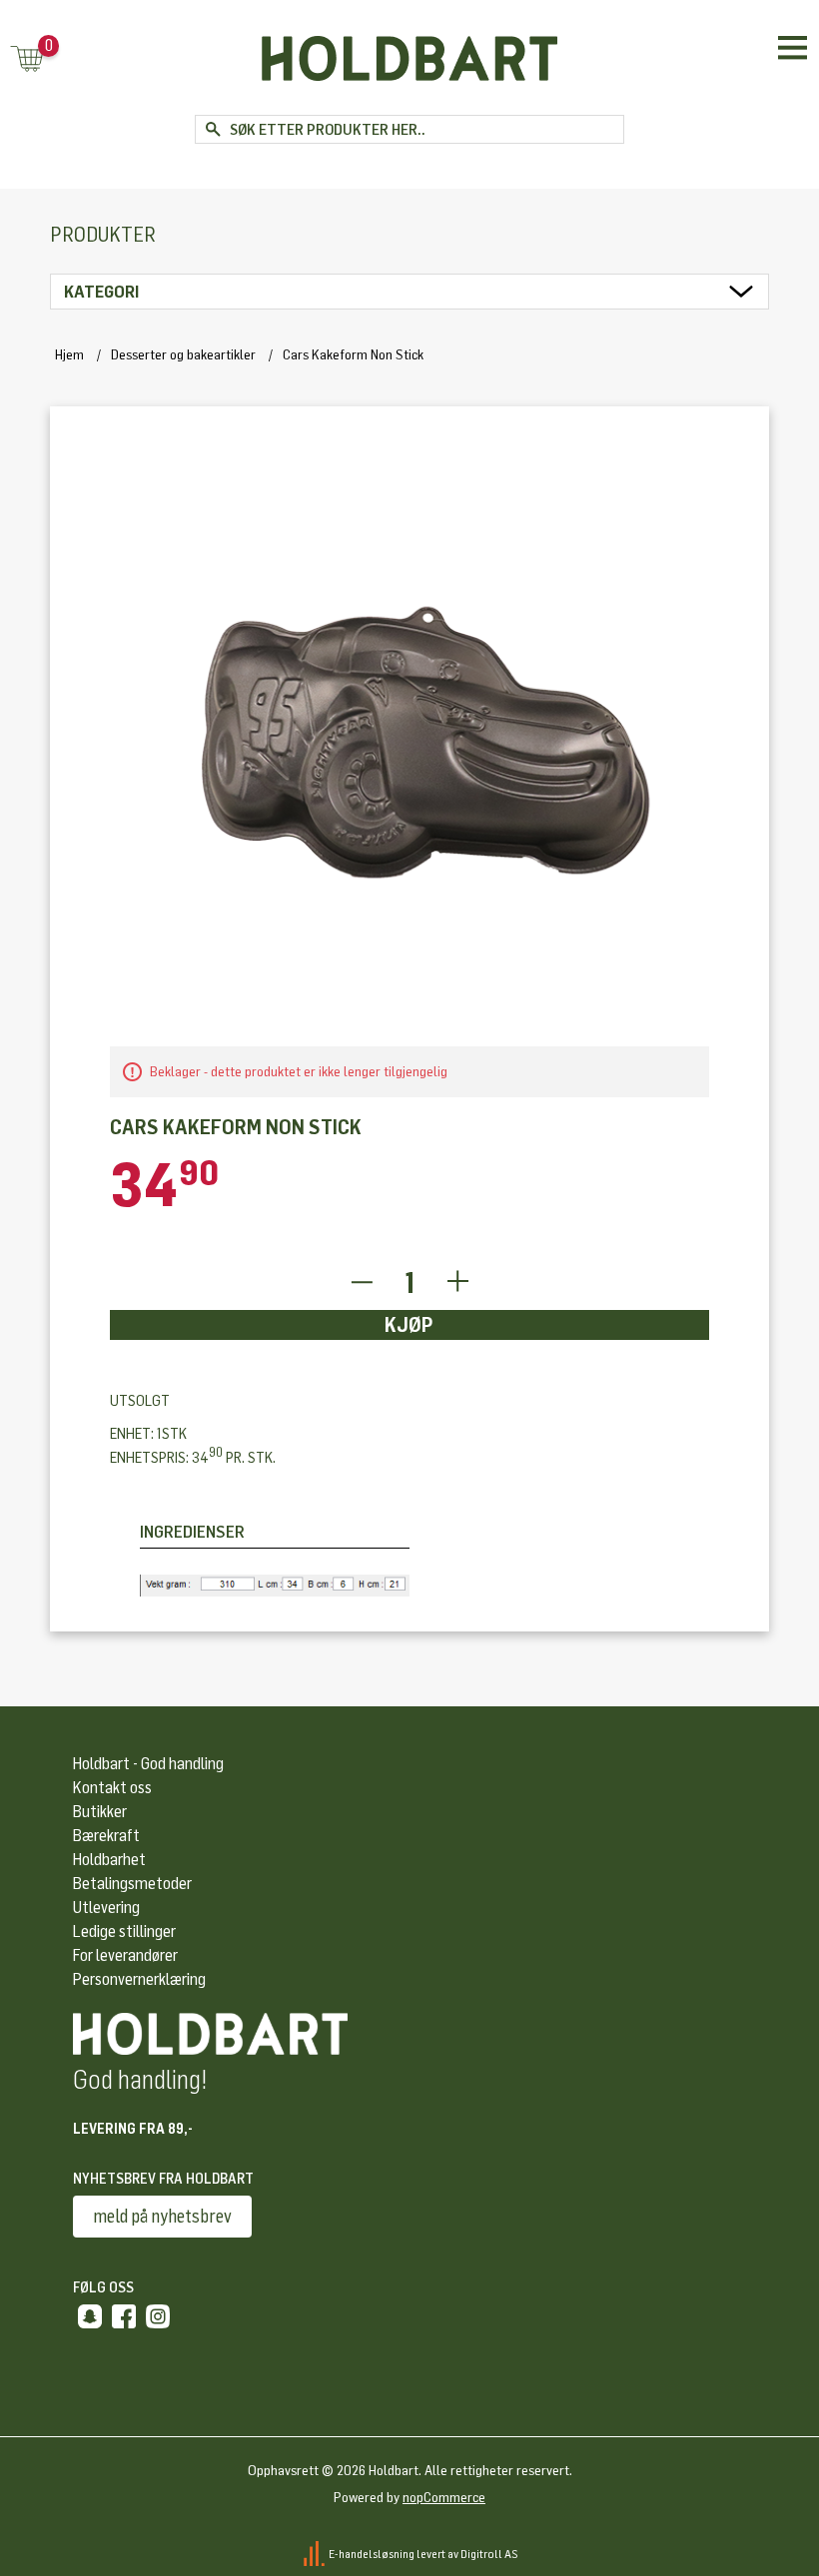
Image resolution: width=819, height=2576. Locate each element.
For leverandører (125, 1955)
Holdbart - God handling (148, 1764)
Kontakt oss (112, 1788)
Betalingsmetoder (132, 1884)
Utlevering (106, 1908)
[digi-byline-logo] (315, 2553)
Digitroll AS (489, 2553)
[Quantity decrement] (361, 1283)
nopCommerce (444, 2498)
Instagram (158, 2316)
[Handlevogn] (27, 60)
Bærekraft (106, 1836)
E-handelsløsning (372, 2553)
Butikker (100, 1812)
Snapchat (90, 2316)
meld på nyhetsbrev (162, 2217)
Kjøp (409, 1325)
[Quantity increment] (458, 1283)
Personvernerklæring (139, 1979)
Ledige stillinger (124, 1932)
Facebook (124, 2316)
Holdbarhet (109, 1860)
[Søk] (212, 129)
